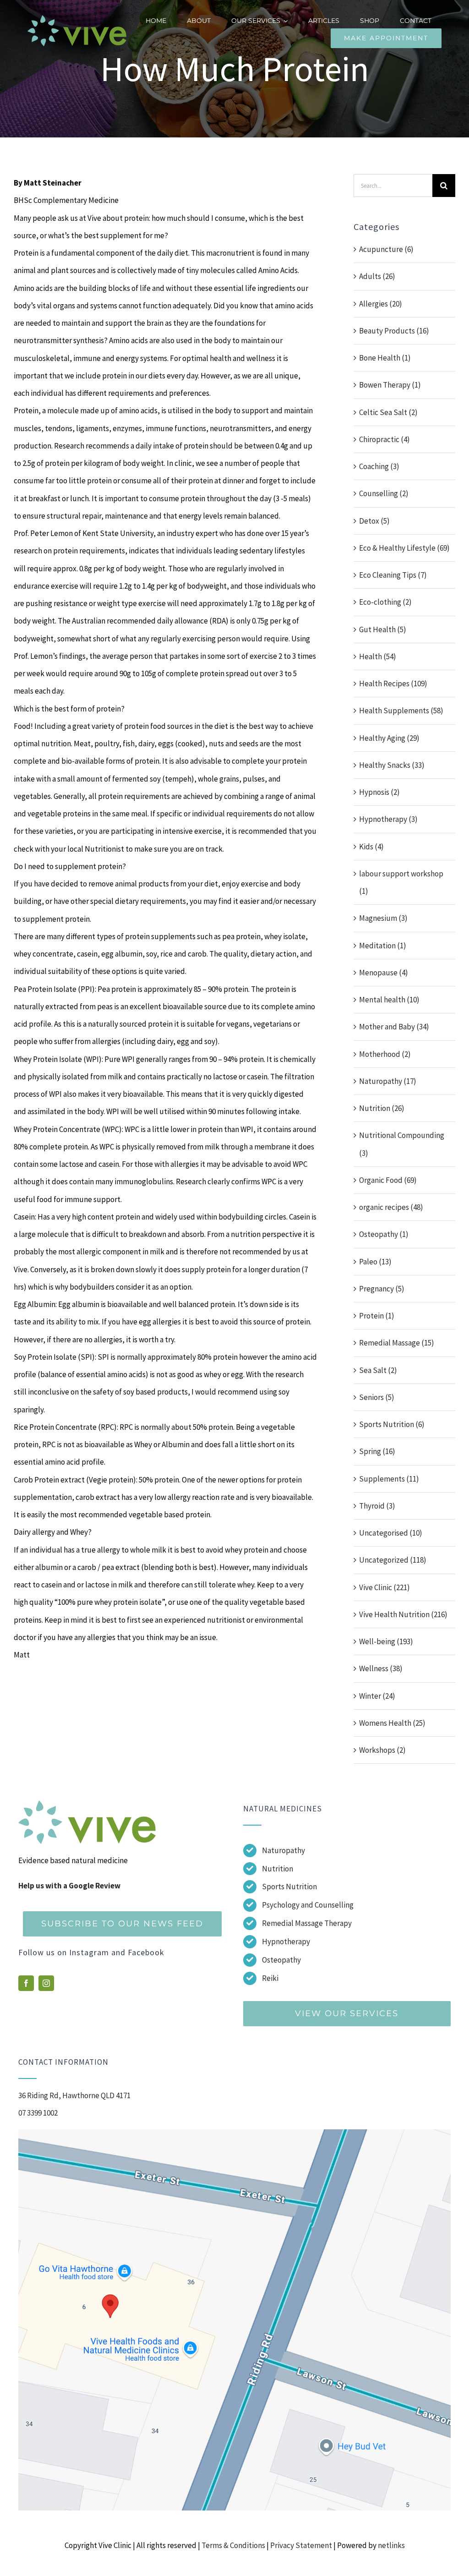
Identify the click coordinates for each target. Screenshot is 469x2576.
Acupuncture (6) (386, 249)
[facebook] (26, 1983)
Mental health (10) (389, 1000)
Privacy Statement (301, 2545)
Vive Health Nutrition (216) (403, 1614)
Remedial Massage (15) (397, 1343)
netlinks (391, 2545)
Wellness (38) (381, 1668)
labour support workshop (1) (401, 882)
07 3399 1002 (38, 2113)
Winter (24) (377, 1696)
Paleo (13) (375, 1262)
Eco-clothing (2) (385, 602)
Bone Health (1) (385, 358)
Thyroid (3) (377, 1506)
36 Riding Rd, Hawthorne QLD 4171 (74, 2095)
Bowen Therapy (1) (390, 385)
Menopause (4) (384, 973)
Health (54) (378, 656)
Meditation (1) (383, 946)
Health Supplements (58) (401, 711)
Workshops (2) (382, 1750)
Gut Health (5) (383, 629)
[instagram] (46, 1983)
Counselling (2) (384, 493)
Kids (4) (371, 847)
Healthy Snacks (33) (392, 765)
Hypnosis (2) (379, 792)
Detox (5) (374, 521)
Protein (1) (377, 1316)
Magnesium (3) (383, 918)
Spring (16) (377, 1451)
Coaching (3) (379, 466)
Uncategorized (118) (393, 1560)
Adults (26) (377, 276)
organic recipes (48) (391, 1207)
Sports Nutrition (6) (392, 1424)
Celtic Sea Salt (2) (388, 412)
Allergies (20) (381, 304)
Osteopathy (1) (384, 1234)
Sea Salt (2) (378, 1370)
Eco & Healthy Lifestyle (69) (404, 548)
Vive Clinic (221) (384, 1587)
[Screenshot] (234, 2133)
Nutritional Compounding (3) (402, 1144)
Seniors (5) (377, 1397)
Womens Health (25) (392, 1723)
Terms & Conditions (233, 2545)
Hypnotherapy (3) (388, 819)
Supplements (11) (389, 1479)
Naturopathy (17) (388, 1081)
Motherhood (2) (385, 1054)
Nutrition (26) (382, 1108)
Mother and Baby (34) (394, 1027)
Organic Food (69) (388, 1180)
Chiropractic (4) (384, 439)
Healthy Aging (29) (389, 738)
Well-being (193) (386, 1641)
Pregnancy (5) (382, 1289)
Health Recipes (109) (393, 684)
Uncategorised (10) (391, 1533)
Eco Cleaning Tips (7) (393, 575)
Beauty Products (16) (394, 331)
